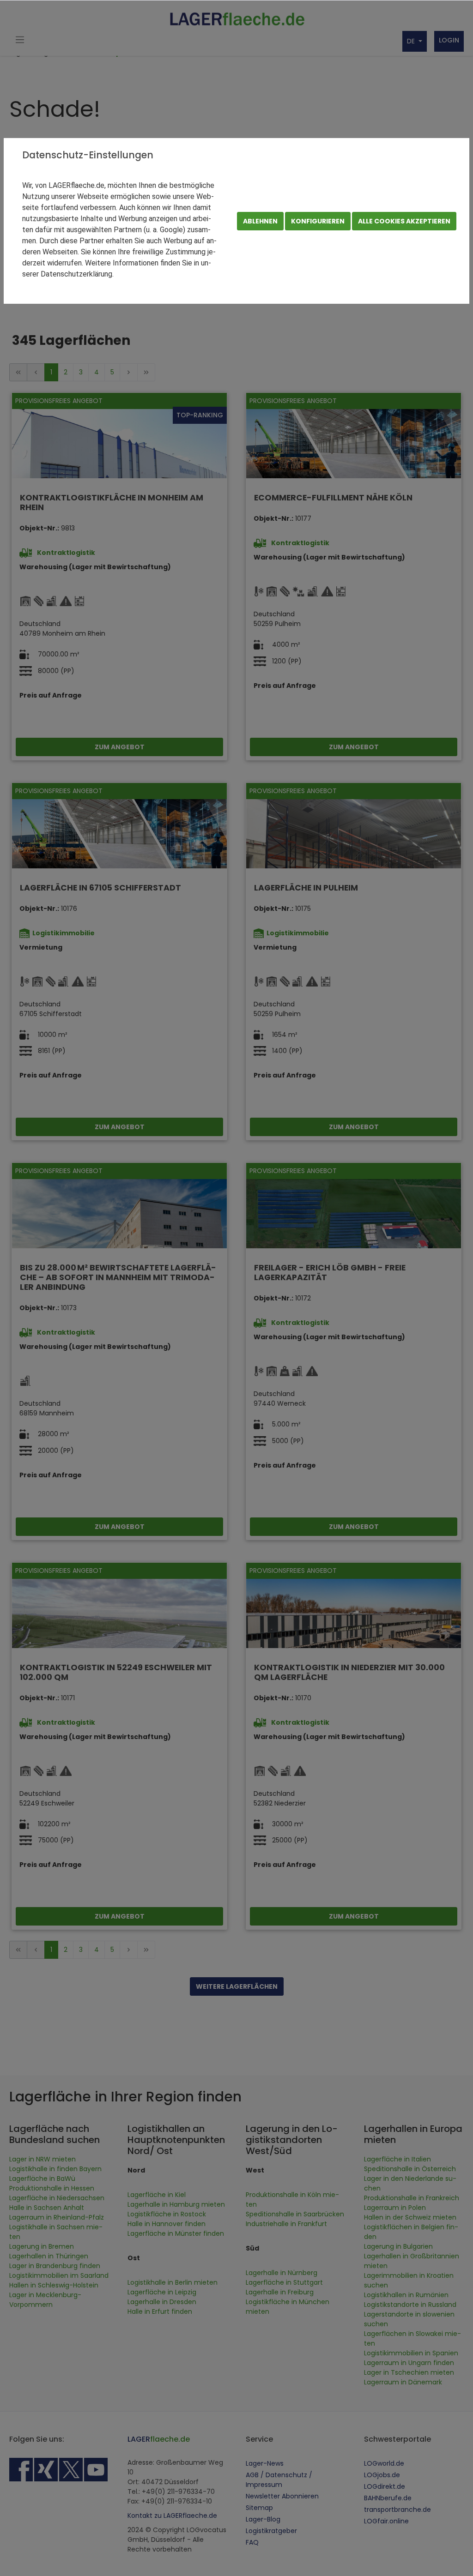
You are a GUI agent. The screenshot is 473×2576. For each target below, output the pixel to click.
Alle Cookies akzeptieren (404, 221)
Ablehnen (260, 221)
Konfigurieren (318, 221)
